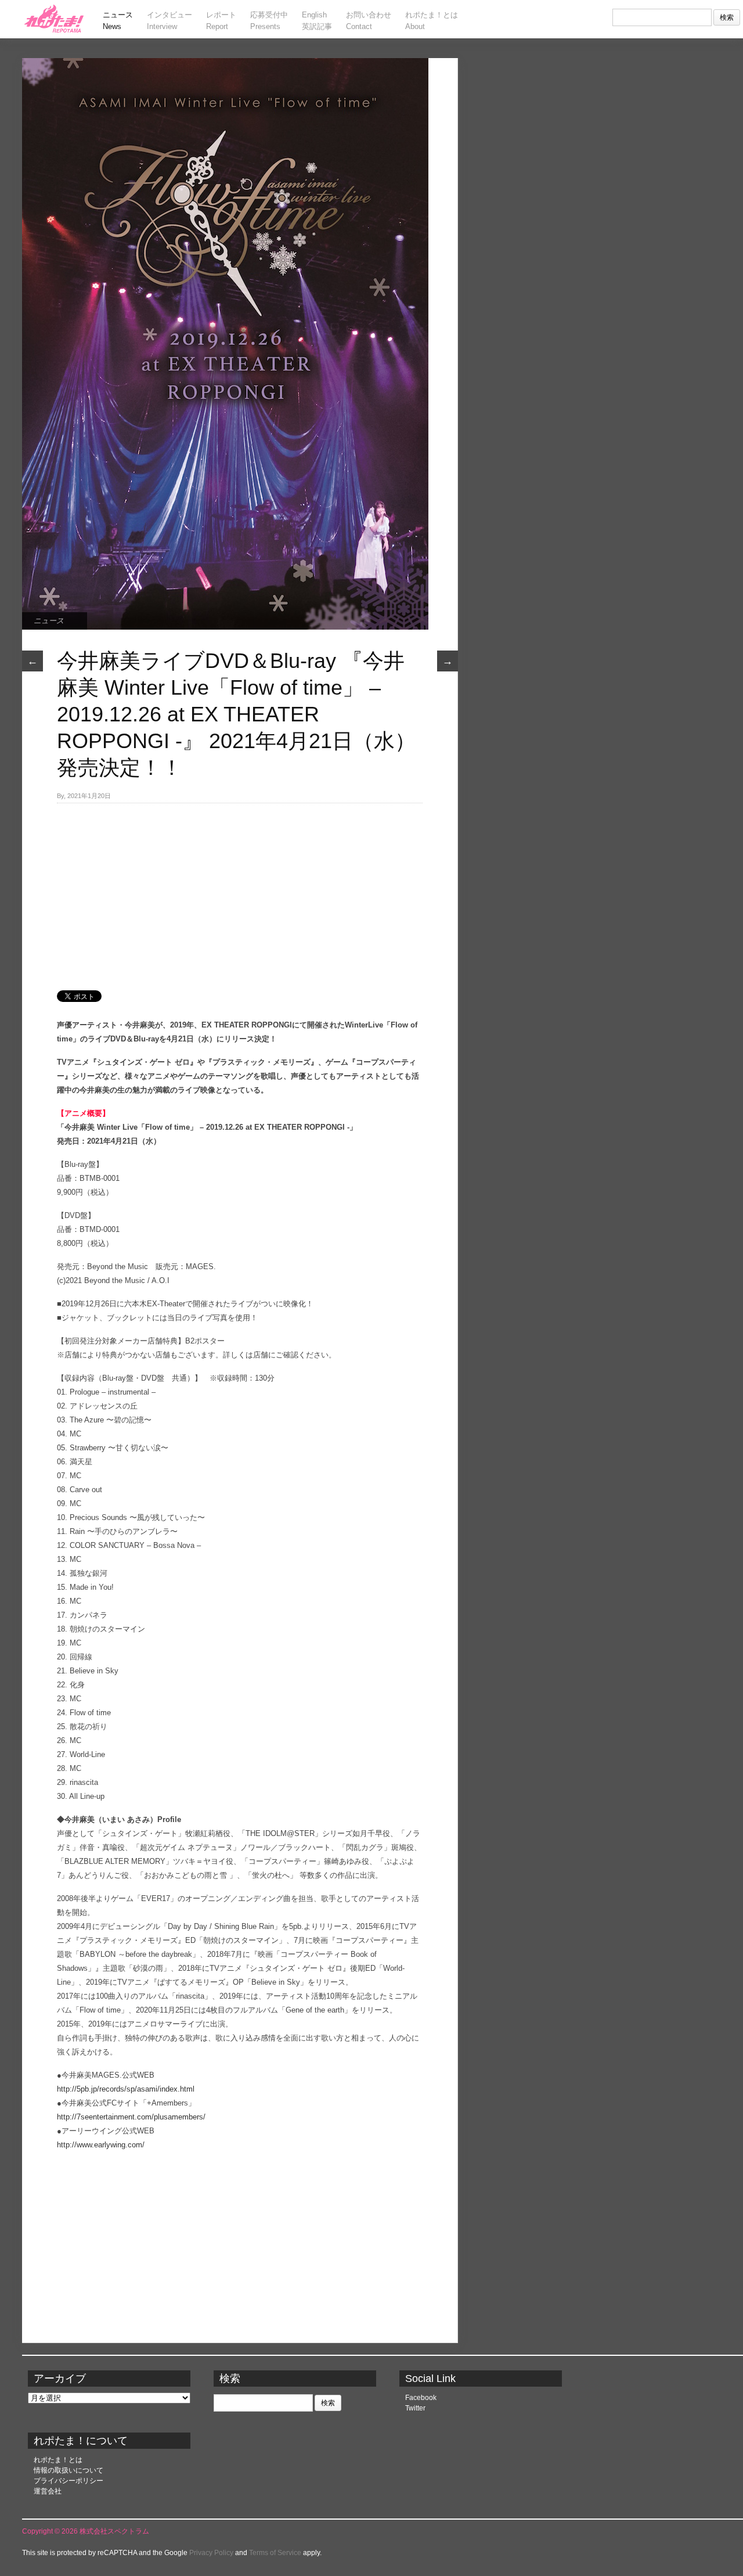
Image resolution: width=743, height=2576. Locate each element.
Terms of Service (275, 2553)
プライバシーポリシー (68, 2481)
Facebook (421, 2398)
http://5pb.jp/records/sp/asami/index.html (126, 2089)
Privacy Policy (211, 2553)
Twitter (415, 2408)
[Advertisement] (240, 890)
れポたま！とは (58, 2460)
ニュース (49, 621)
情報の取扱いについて (68, 2470)
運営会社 (48, 2491)
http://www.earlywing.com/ (101, 2145)
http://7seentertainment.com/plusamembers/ (131, 2117)
